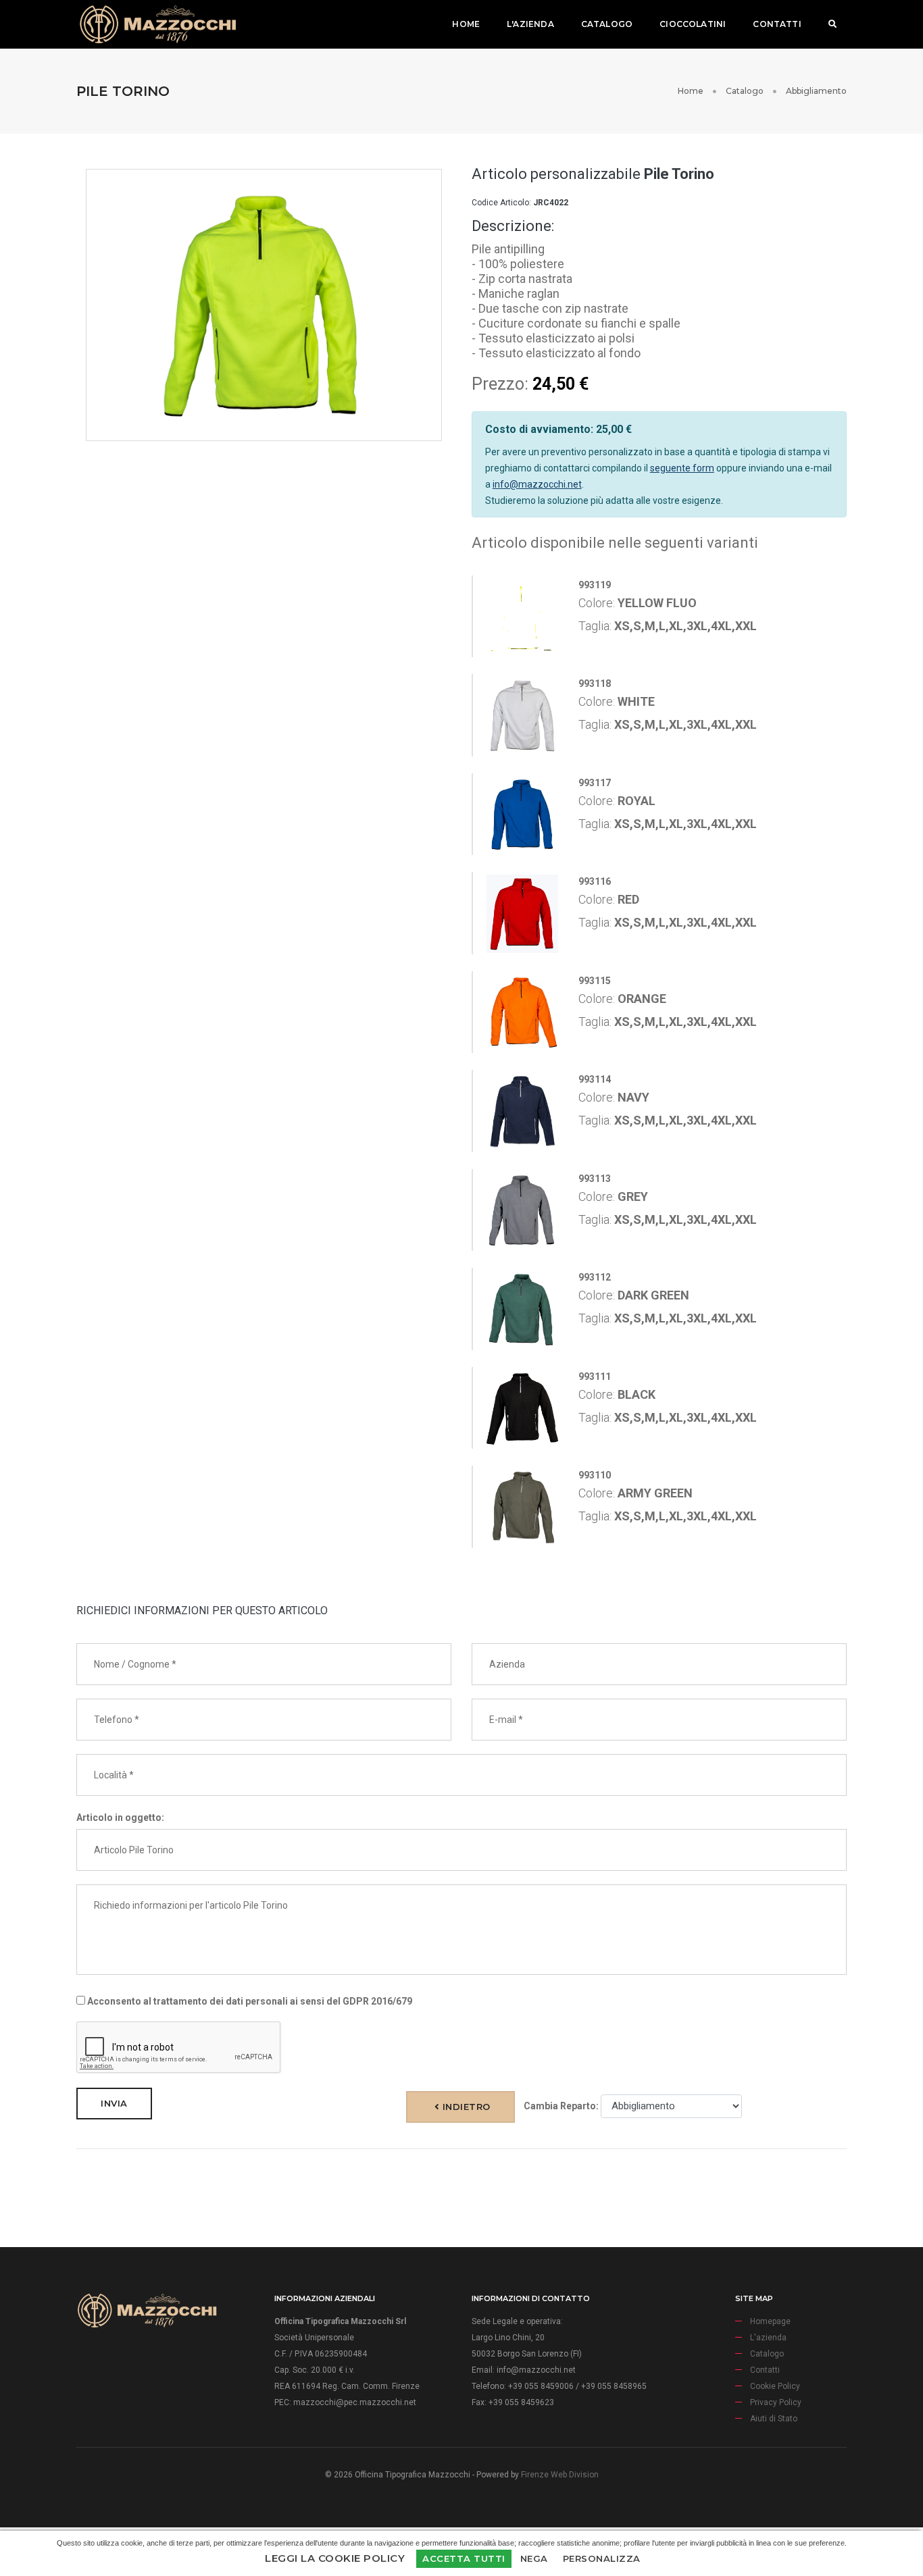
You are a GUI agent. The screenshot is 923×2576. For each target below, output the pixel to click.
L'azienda (530, 24)
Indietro (465, 2107)
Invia (114, 2103)
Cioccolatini (693, 24)
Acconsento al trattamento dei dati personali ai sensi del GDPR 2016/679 (249, 2001)
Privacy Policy (776, 2402)
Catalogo (607, 24)
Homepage (770, 2321)
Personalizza (602, 2558)
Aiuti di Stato (774, 2419)
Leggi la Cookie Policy (335, 2558)
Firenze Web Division (560, 2475)
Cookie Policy (775, 2386)
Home (466, 24)
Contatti (777, 24)
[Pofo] (157, 24)
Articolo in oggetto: (120, 1818)
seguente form (682, 468)
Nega (534, 2558)
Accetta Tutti (464, 2558)
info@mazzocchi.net (537, 484)
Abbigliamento (816, 91)
